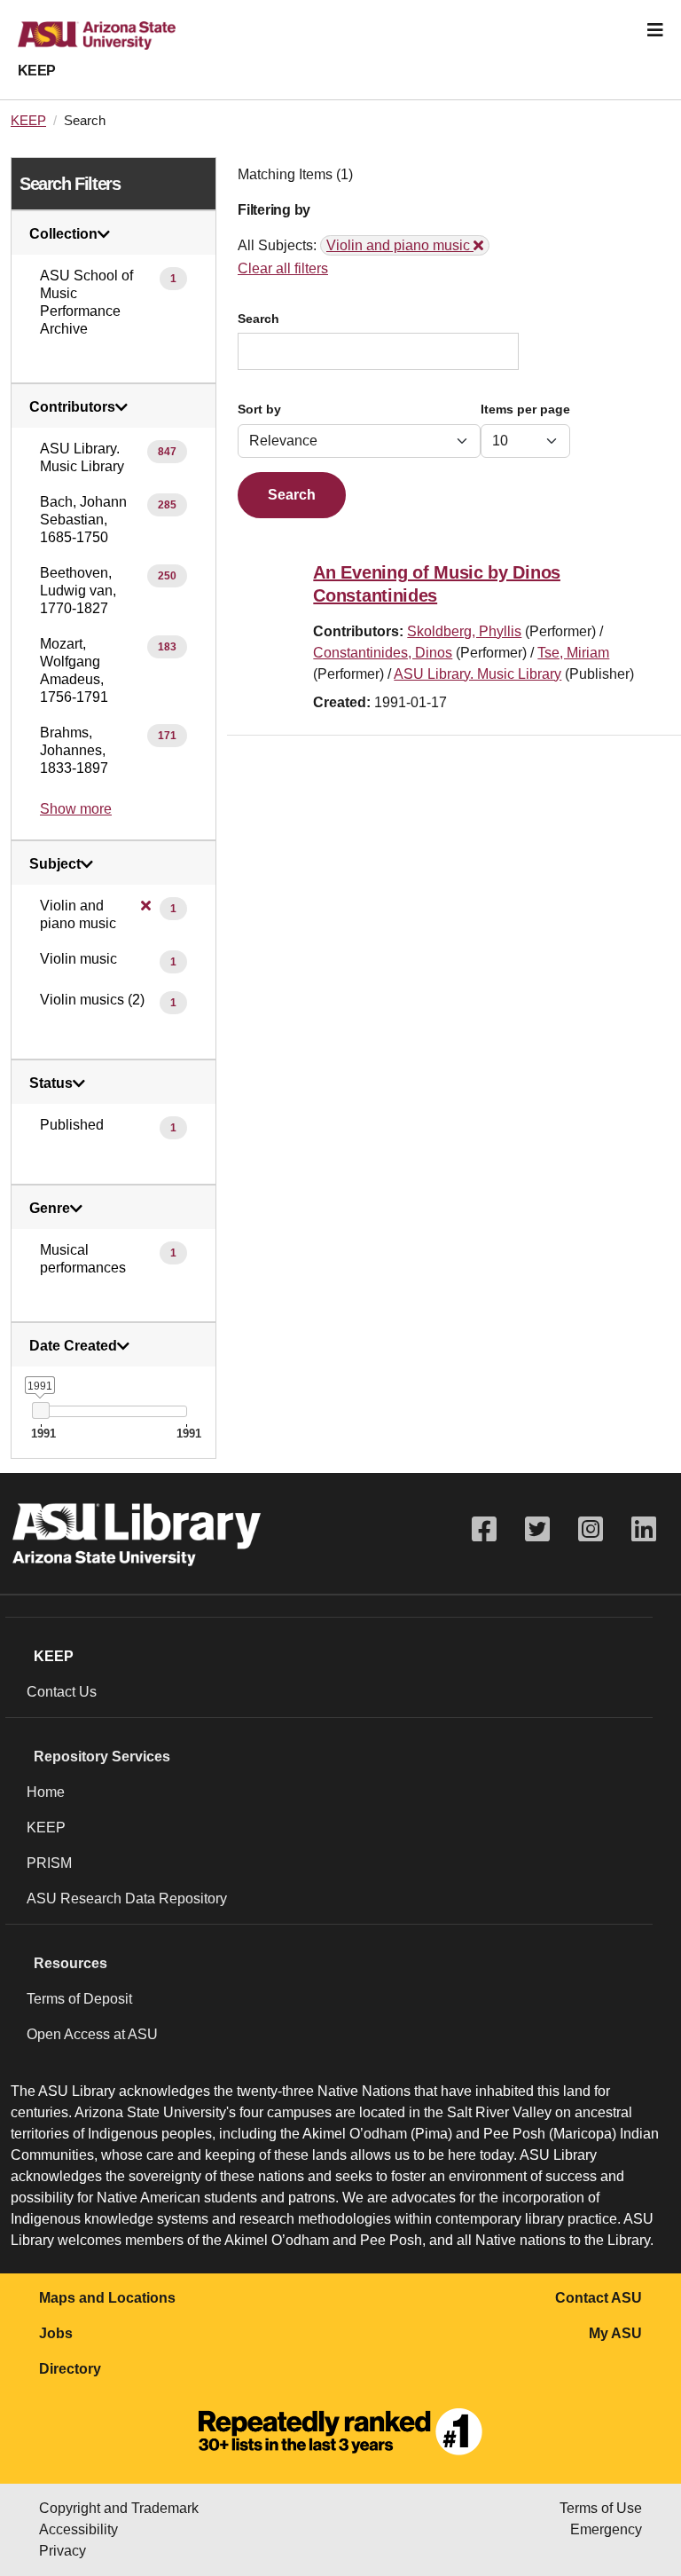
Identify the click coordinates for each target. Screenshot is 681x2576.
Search (258, 319)
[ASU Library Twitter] (537, 1529)
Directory (70, 2369)
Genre (50, 1209)
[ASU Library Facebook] (484, 1529)
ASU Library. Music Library (477, 674)
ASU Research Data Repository (127, 1899)
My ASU (615, 2333)
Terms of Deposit (79, 1999)
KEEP (37, 71)
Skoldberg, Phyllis (464, 631)
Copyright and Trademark (119, 2508)
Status (51, 1083)
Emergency (606, 2529)
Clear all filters (283, 268)
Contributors (72, 407)
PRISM (49, 1863)
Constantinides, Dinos (383, 653)
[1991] (40, 1410)
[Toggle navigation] (655, 30)
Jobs (56, 2333)
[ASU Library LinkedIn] (644, 1529)
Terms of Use (601, 2508)
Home (46, 1792)
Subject (55, 864)
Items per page (525, 410)
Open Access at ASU (92, 2034)
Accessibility (78, 2529)
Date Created (73, 1346)
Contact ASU (599, 2298)
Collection (63, 234)
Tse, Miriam (573, 653)
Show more (76, 809)
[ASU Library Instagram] (591, 1529)
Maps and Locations (107, 2298)
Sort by (259, 410)
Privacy (63, 2551)
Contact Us (62, 1692)
